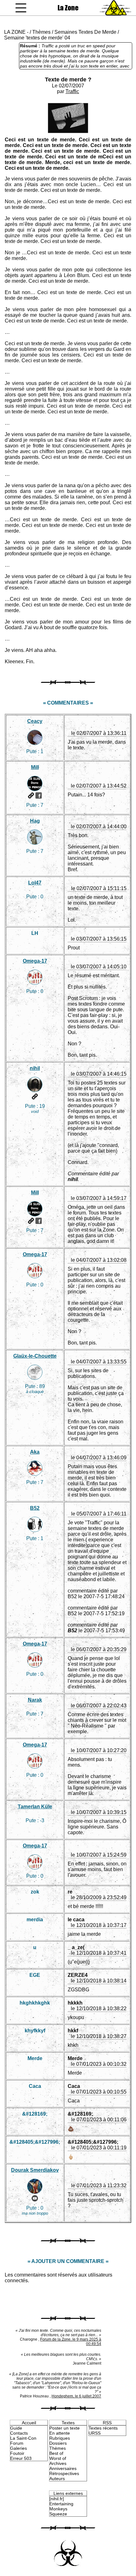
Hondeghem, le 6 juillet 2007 (76, 2396)
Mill (35, 767)
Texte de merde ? (68, 80)
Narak (35, 1700)
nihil (35, 1068)
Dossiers (58, 2443)
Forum (17, 2443)
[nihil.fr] (57, 2499)
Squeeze (58, 2514)
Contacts (19, 2433)
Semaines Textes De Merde (85, 32)
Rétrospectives (64, 2473)
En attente (60, 2433)
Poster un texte (65, 2428)
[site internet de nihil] (35, 1096)
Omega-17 (35, 961)
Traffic (72, 91)
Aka (35, 1452)
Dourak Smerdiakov (35, 2170)
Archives (58, 2463)
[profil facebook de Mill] (39, 795)
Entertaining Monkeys (61, 2506)
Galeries (19, 2448)
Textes (68, 2423)
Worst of (58, 2458)
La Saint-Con (23, 2438)
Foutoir (17, 2453)
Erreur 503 (21, 2458)
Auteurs (57, 2479)
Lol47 (35, 883)
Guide (16, 2428)
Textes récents (103, 2428)
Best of (56, 2453)
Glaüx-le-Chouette (35, 1356)
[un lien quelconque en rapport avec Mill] (31, 795)
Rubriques (60, 2438)
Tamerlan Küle (35, 1807)
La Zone (68, 8)
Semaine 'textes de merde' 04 (37, 38)
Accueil (29, 2423)
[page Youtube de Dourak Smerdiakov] (35, 2198)
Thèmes (41, 32)
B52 (35, 1508)
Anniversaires (63, 2468)
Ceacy (35, 721)
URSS (95, 2433)
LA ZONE (15, 32)
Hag (35, 821)
